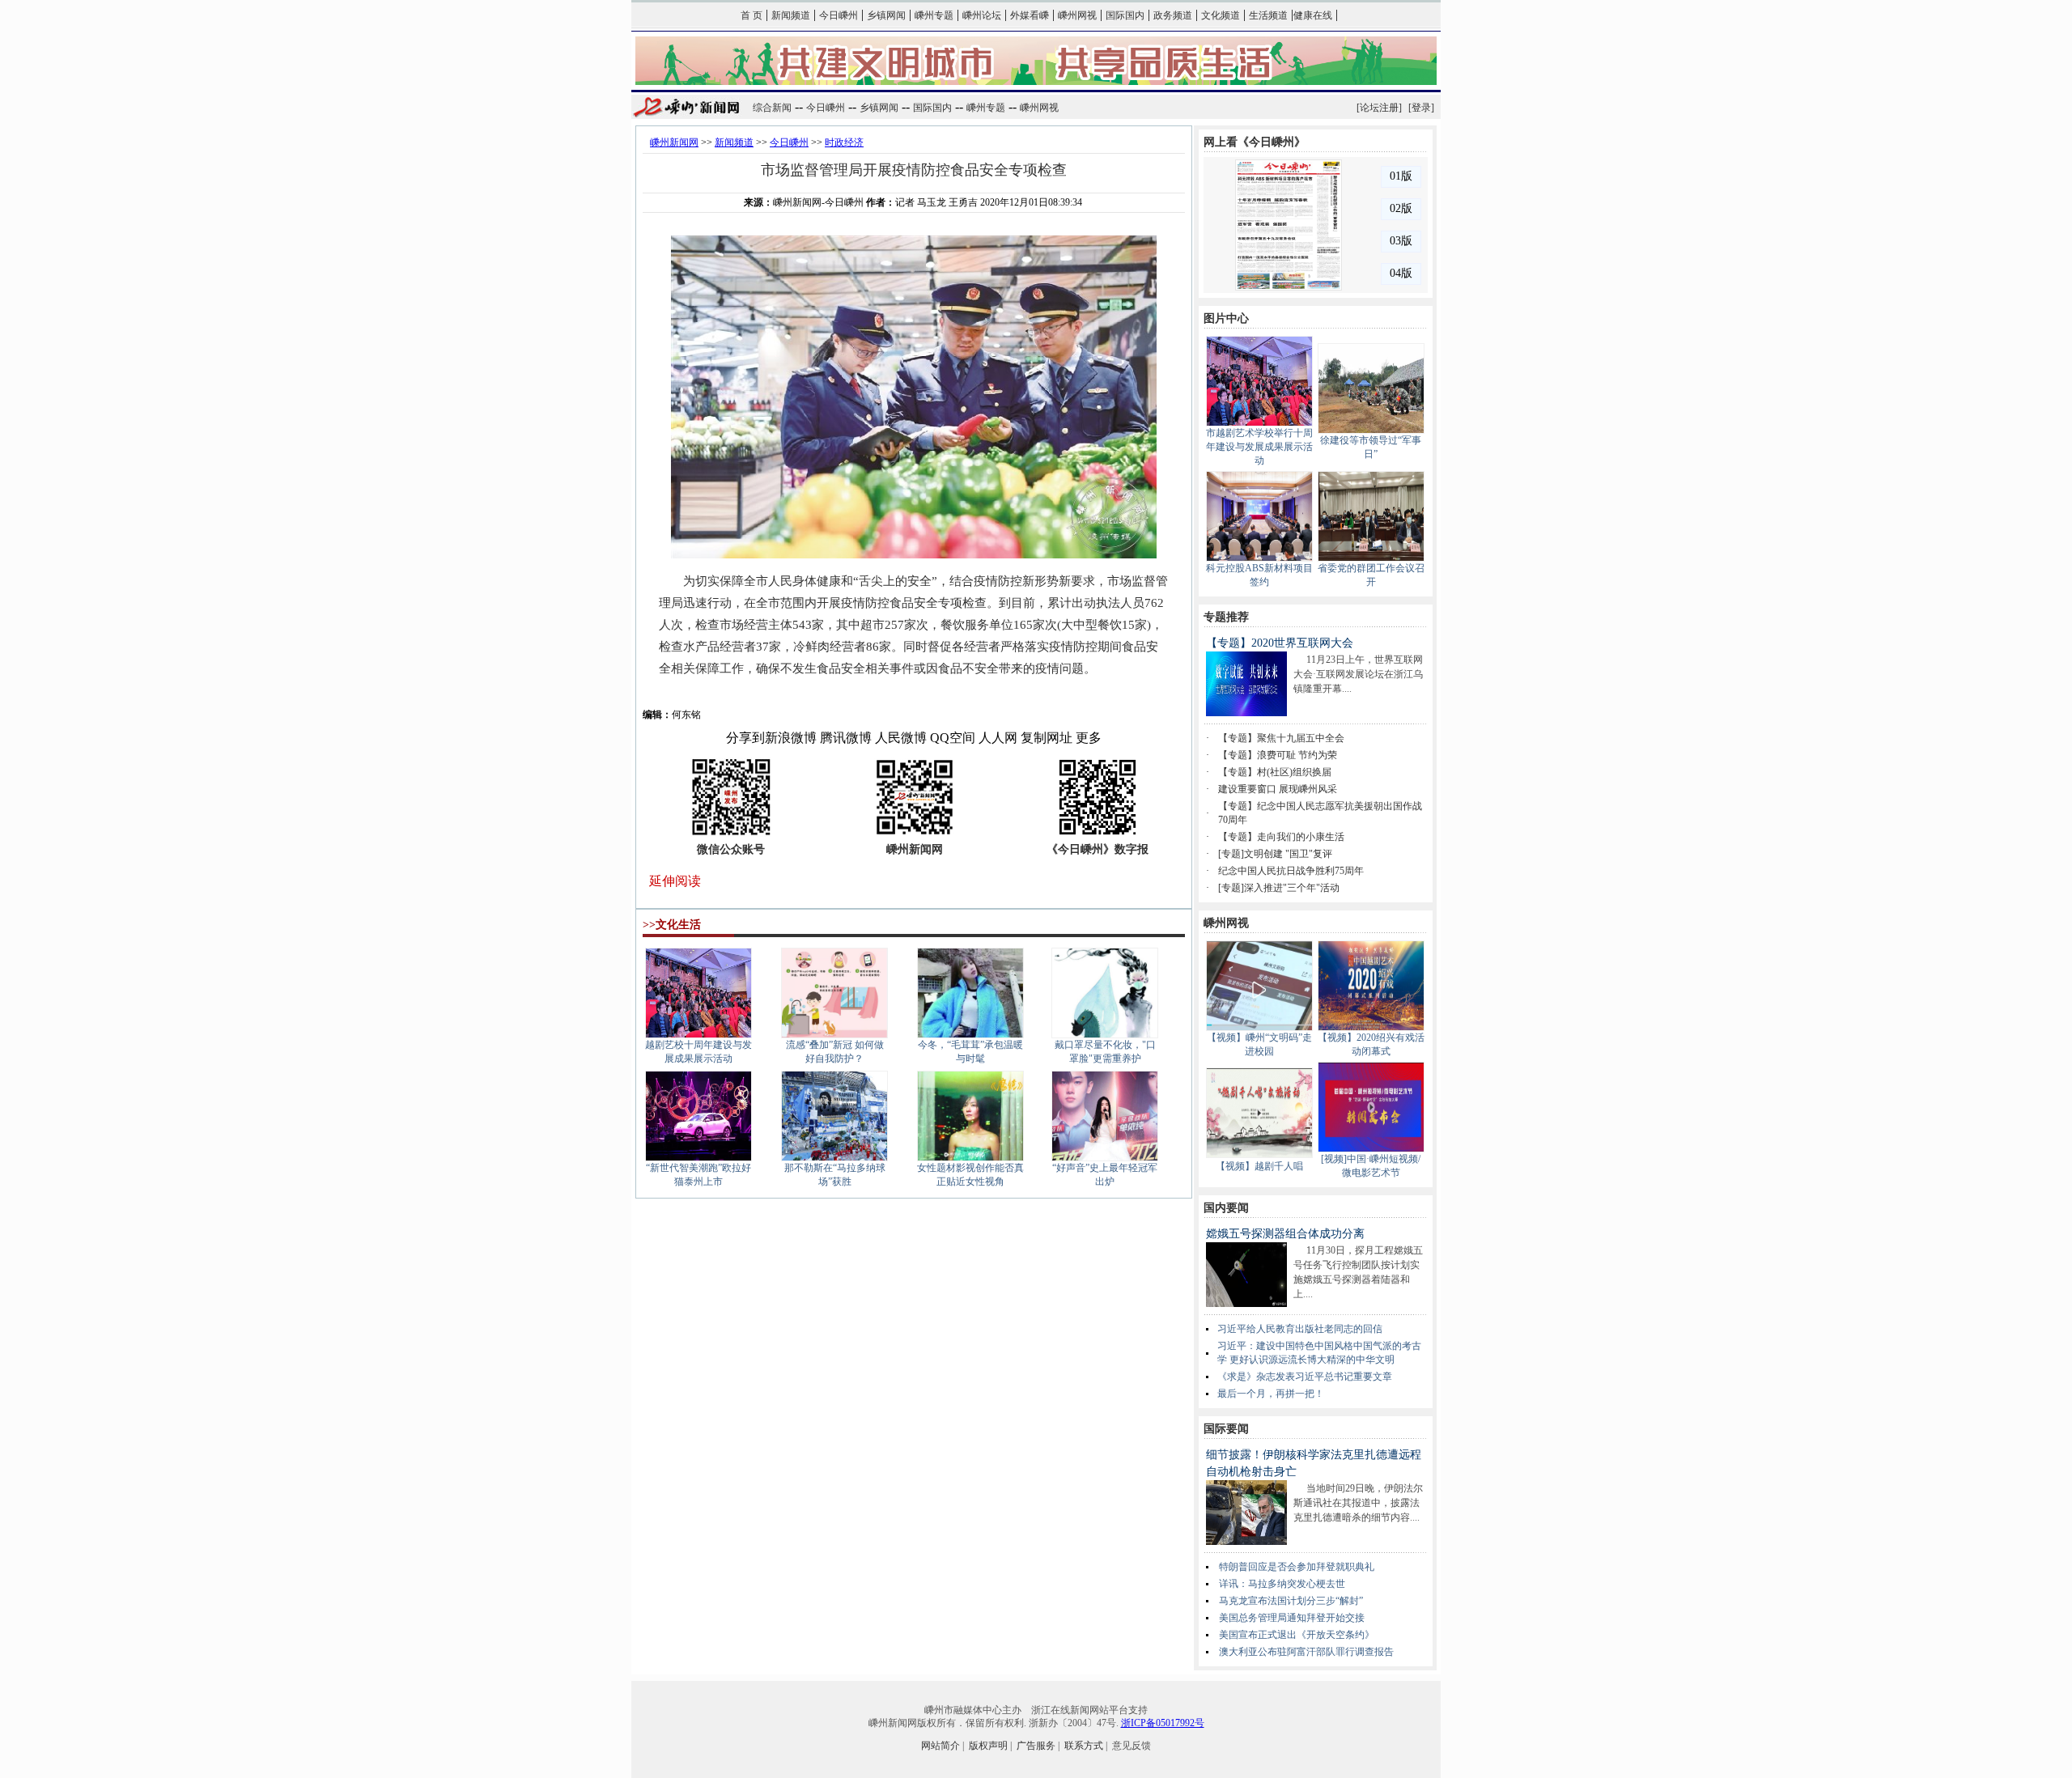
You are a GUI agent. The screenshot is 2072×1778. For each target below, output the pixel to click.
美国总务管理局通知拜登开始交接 (1292, 1618)
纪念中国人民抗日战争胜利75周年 (1291, 871)
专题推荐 (1226, 617)
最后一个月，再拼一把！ (1271, 1394)
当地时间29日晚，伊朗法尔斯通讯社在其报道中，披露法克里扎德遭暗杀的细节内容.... (1358, 1503)
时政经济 (844, 142)
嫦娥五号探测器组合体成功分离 (1285, 1234)
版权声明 (988, 1746)
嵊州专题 (934, 15)
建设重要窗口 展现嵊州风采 (1278, 789)
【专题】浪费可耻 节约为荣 (1278, 755)
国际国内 (1125, 15)
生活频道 (1268, 15)
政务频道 (1173, 15)
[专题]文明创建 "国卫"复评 (1275, 854)
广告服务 (1036, 1746)
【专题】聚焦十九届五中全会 (1281, 738)
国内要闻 (1226, 1208)
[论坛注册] (1379, 108)
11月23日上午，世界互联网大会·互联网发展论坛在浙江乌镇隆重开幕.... (1358, 674)
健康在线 (1313, 15)
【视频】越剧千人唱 (1259, 1166)
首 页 (752, 15)
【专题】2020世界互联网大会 (1280, 643)
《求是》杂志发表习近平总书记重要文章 (1305, 1377)
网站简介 (940, 1746)
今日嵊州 (839, 15)
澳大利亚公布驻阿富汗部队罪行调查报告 (1306, 1652)
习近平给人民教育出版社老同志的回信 (1300, 1329)
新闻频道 (791, 15)
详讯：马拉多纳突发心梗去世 (1282, 1584)
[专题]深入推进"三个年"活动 (1279, 888)
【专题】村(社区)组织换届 (1275, 772)
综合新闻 (772, 108)
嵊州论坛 (982, 15)
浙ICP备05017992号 (1163, 1723)
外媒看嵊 (1030, 15)
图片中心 (1226, 318)
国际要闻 (1226, 1429)
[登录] (1421, 108)
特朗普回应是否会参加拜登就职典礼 (1297, 1567)
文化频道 (1221, 15)
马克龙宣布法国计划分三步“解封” (1291, 1601)
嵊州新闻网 (674, 142)
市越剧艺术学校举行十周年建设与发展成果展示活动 (1259, 447)
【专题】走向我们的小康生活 (1281, 837)
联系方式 (1084, 1746)
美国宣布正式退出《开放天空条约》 (1297, 1635)
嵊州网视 (1077, 15)
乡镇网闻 (886, 15)
